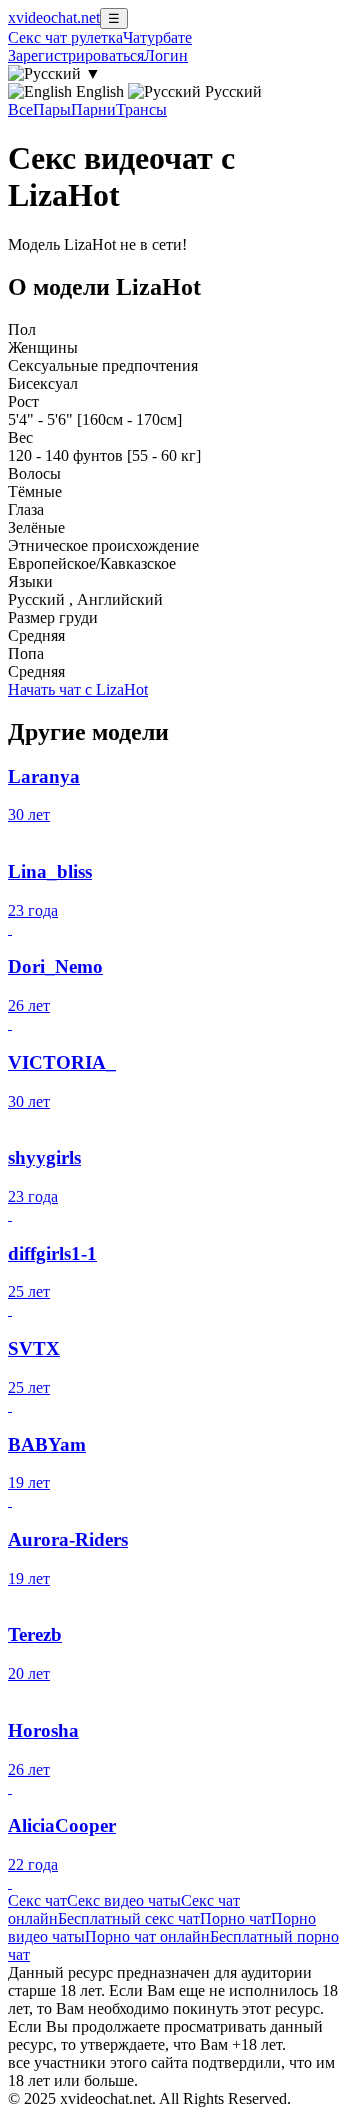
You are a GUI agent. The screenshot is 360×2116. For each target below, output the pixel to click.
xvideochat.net (54, 17)
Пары (52, 109)
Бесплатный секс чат (129, 1918)
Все (20, 109)
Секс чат (37, 1900)
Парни (93, 109)
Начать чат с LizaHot (78, 689)
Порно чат (235, 1918)
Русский (231, 91)
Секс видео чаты (124, 1900)
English (100, 91)
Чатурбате (157, 37)
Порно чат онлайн (147, 1936)
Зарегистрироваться (76, 55)
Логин (166, 55)
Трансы (141, 109)
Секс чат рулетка (65, 37)
